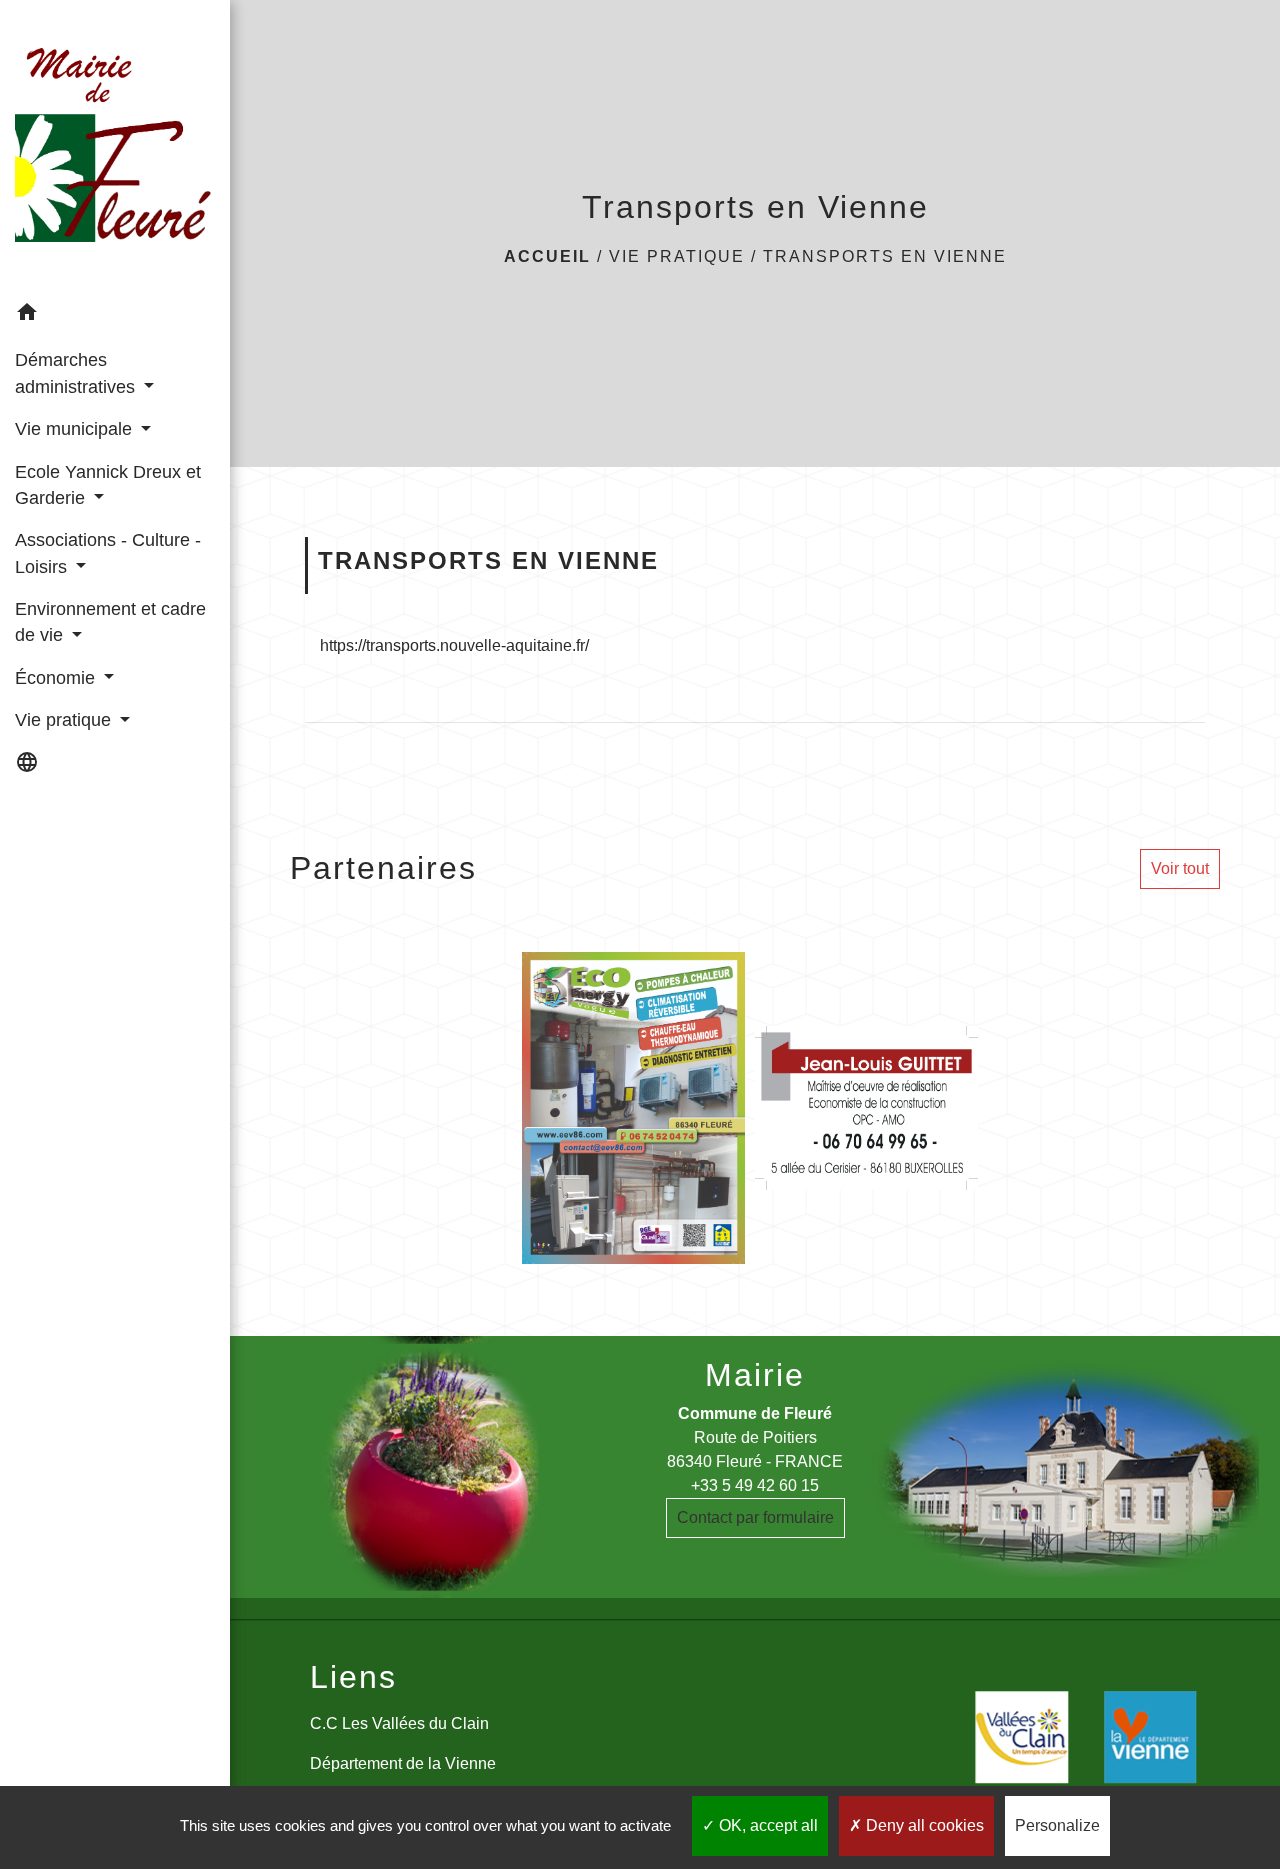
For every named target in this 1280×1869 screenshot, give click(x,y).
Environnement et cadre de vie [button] (110, 622)
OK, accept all (766, 1825)
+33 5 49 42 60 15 (755, 1485)
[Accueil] (115, 145)
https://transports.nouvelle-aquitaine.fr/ (454, 645)
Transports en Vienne (885, 256)
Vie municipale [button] (76, 429)
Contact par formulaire (755, 1517)
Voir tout (1180, 868)
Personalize (1057, 1825)
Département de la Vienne (403, 1763)
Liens (353, 1677)
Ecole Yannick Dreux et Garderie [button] (108, 485)
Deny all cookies (923, 1825)
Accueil (547, 256)
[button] (115, 315)
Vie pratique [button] (65, 720)
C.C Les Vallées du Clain (399, 1723)
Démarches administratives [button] (77, 373)
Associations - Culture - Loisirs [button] (108, 553)
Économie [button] (57, 678)
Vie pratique (677, 256)
